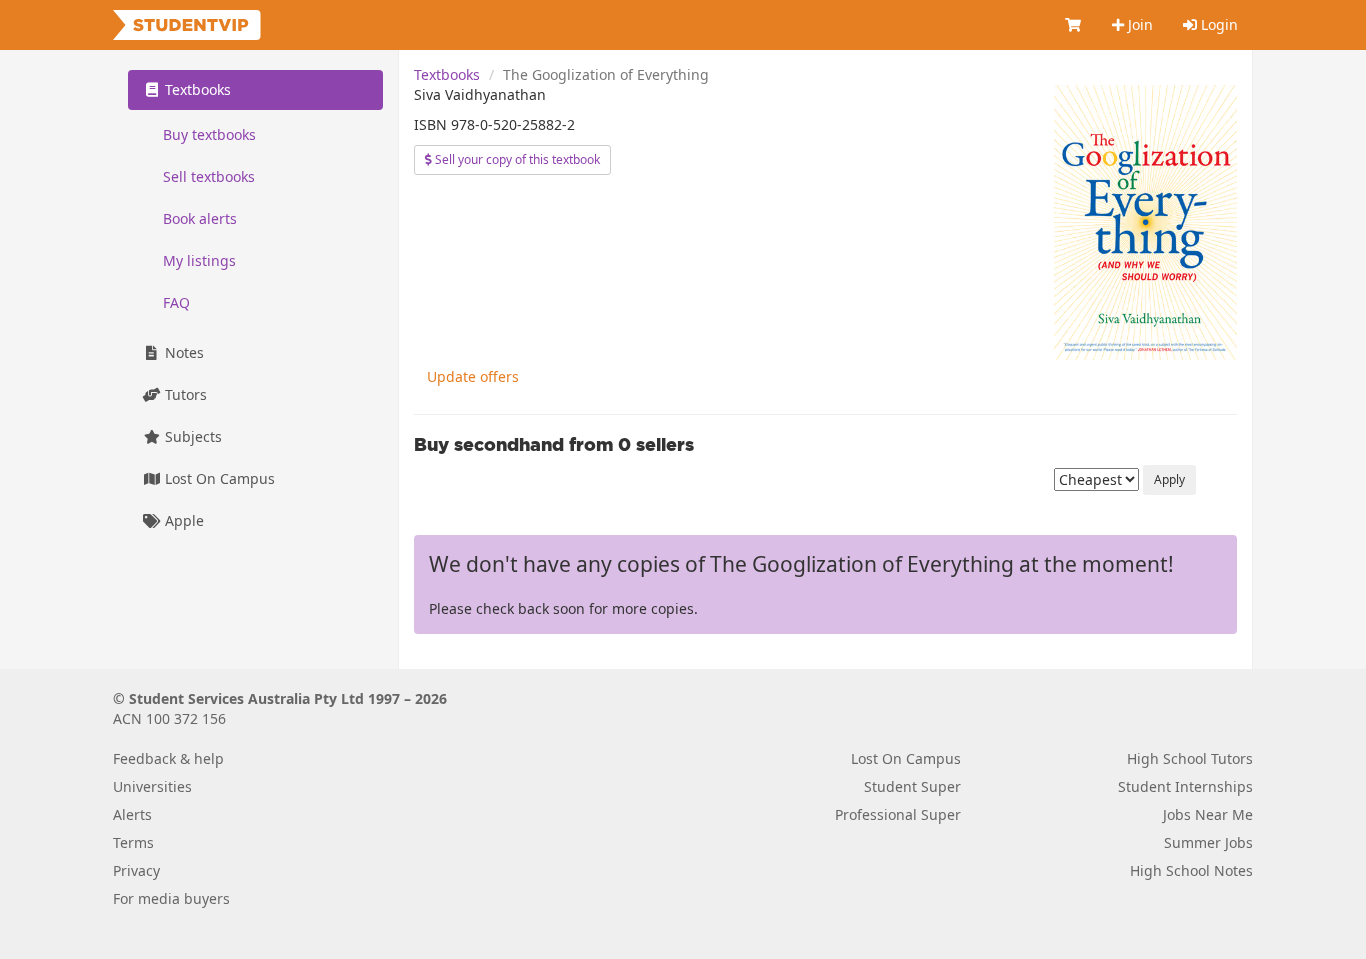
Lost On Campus (218, 478)
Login (1217, 24)
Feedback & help (168, 758)
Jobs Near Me (1208, 814)
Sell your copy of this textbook (516, 159)
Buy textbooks (209, 134)
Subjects (191, 436)
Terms (133, 842)
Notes (182, 352)
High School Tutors (1190, 758)
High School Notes (1191, 870)
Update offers (473, 376)
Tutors (184, 394)
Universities (152, 786)
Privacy (136, 870)
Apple (182, 520)
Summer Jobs (1208, 842)
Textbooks (447, 74)
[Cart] (1074, 25)
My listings (199, 260)
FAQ (176, 302)
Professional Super (898, 814)
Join (1138, 24)
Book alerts (200, 218)
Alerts (132, 814)
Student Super (912, 786)
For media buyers (171, 898)
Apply (1169, 479)
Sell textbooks (209, 176)
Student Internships (1185, 786)
